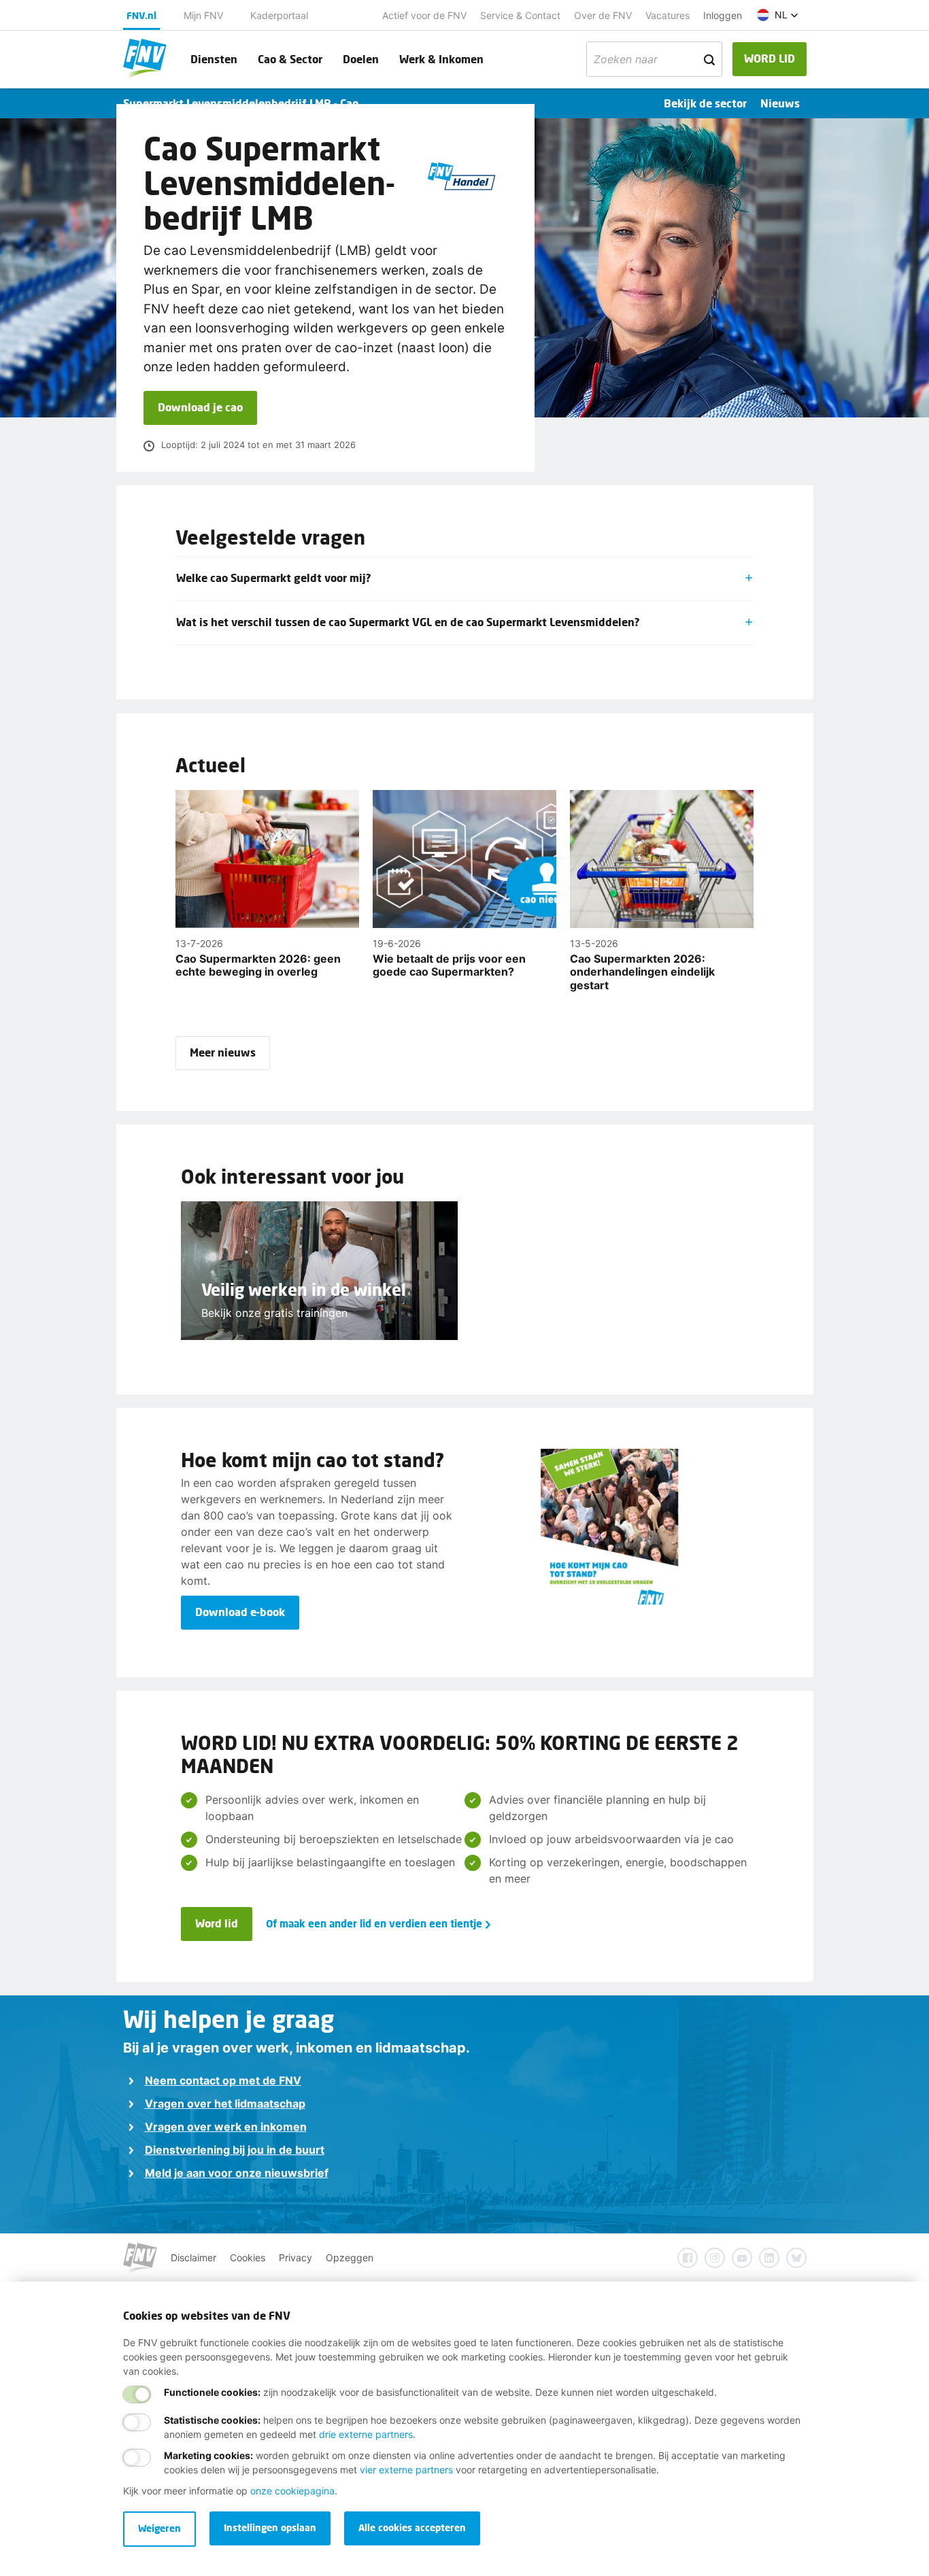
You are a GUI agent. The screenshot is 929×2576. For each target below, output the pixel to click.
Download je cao (200, 407)
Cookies (248, 2257)
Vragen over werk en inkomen (226, 2127)
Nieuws (780, 103)
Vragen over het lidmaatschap (225, 2103)
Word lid (217, 1923)
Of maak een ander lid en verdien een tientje (374, 1923)
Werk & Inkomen (441, 59)
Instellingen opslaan (270, 2527)
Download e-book (240, 1612)
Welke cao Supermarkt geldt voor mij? (274, 578)
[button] (778, 15)
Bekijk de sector (705, 103)
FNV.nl (141, 15)
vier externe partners (406, 2470)
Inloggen (723, 15)
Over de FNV (603, 15)
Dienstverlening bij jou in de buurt (235, 2150)
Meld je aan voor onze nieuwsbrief (237, 2173)
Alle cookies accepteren (412, 2527)
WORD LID (770, 58)
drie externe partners (366, 2434)
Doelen (361, 59)
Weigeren (159, 2528)
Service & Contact (520, 15)
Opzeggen (350, 2257)
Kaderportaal (279, 15)
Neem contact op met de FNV (223, 2080)
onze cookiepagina (292, 2491)
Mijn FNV (203, 15)
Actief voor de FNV (424, 15)
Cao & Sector (290, 59)
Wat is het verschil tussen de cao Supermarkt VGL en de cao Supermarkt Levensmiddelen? (408, 622)
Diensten (214, 59)
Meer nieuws (223, 1052)
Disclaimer (193, 2257)
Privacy (295, 2257)
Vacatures (668, 15)
